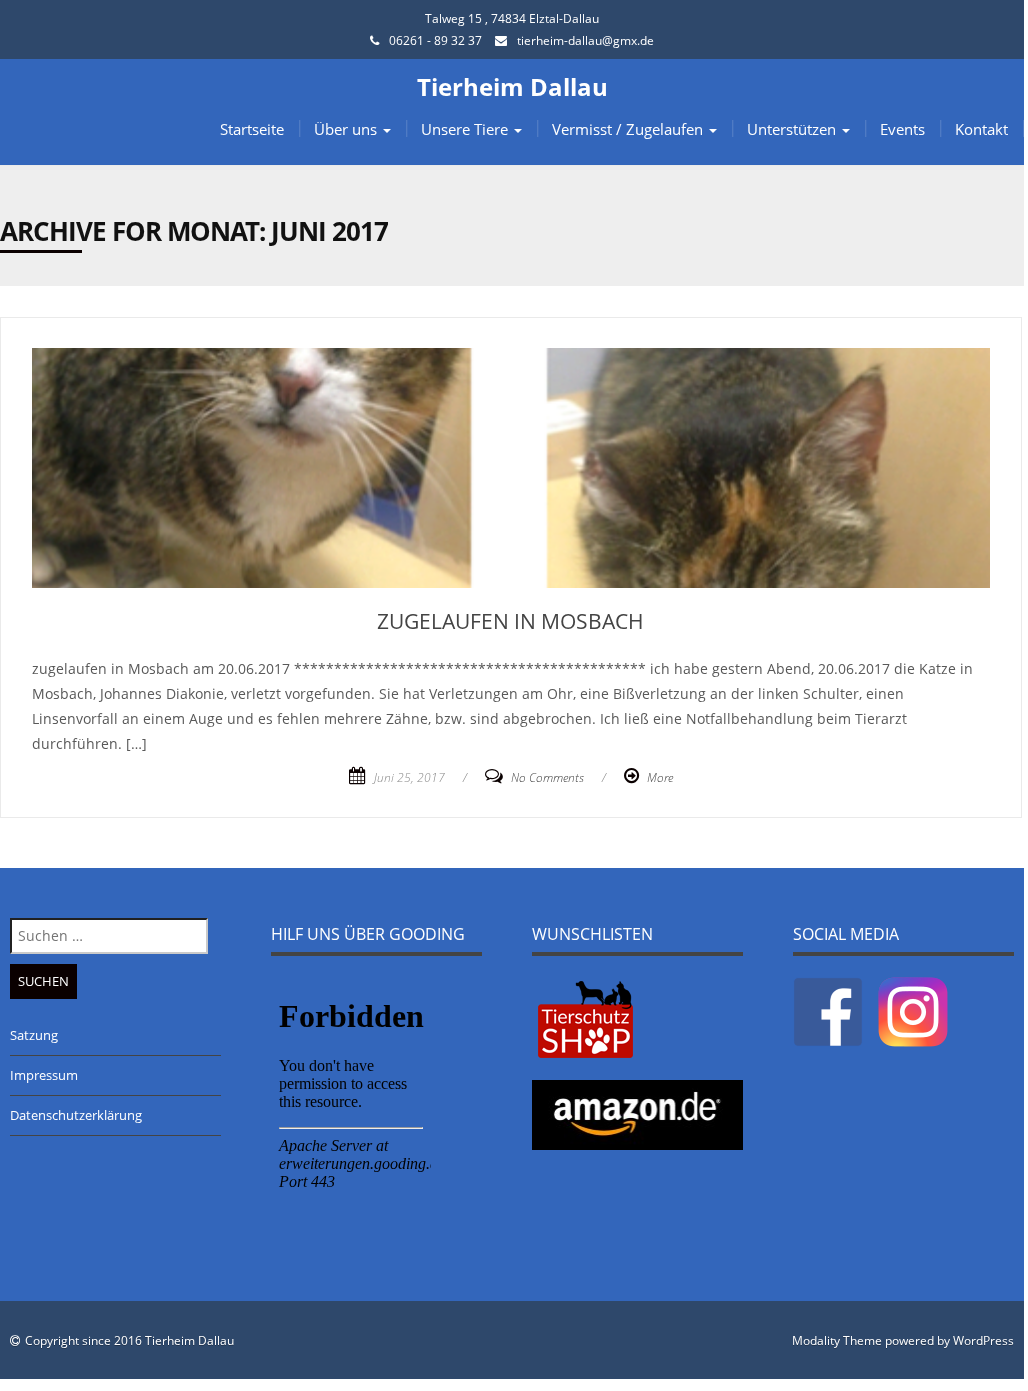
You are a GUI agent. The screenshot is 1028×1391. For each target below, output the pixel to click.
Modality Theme (837, 1340)
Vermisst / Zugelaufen (629, 129)
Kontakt (981, 129)
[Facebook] (828, 1010)
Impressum (44, 1075)
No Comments (547, 777)
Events (902, 129)
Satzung (34, 1035)
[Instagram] (913, 1010)
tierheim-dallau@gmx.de (585, 40)
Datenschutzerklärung (76, 1115)
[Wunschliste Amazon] (637, 1113)
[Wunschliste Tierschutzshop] (585, 1018)
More (660, 777)
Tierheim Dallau (512, 86)
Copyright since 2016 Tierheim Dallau (129, 1340)
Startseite (252, 129)
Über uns (347, 129)
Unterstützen (793, 129)
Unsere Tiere (466, 129)
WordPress (983, 1340)
